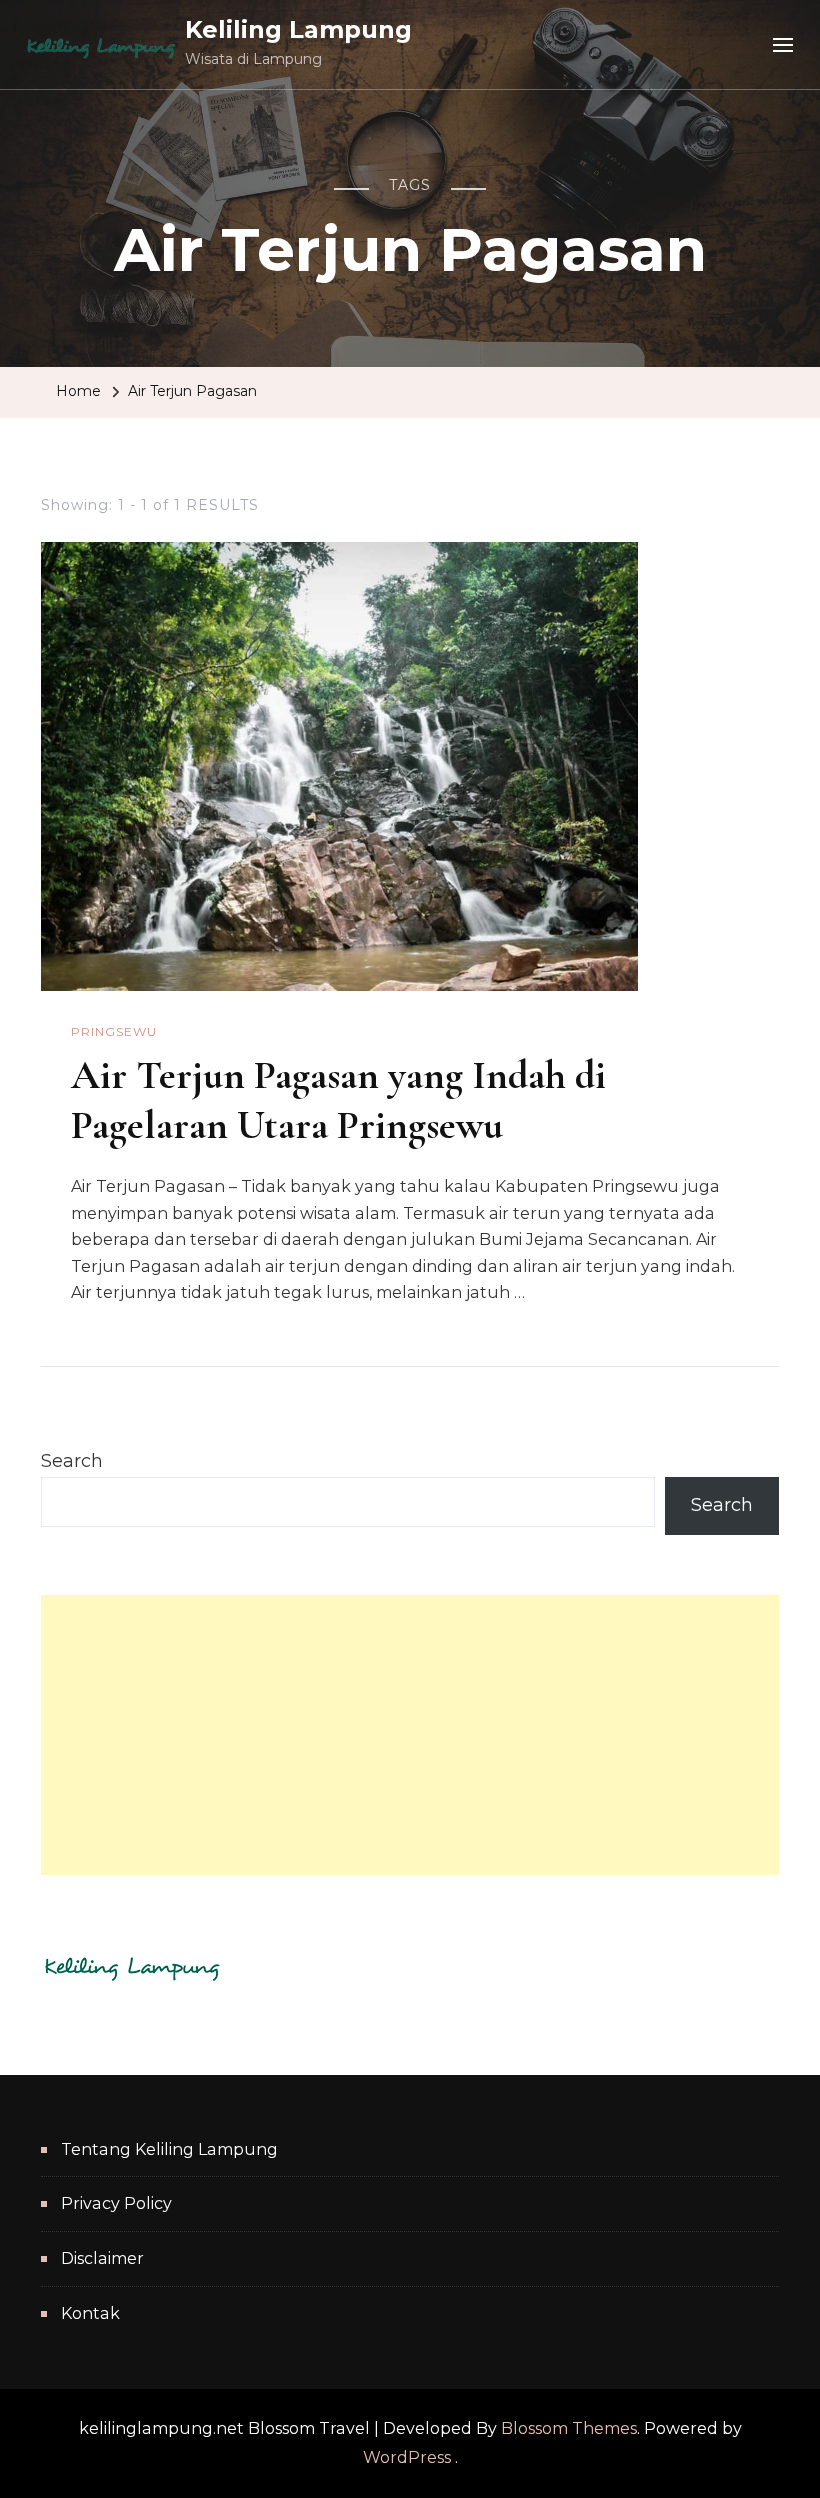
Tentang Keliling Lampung (169, 2149)
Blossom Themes (569, 2428)
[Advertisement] (410, 1735)
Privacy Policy (116, 2203)
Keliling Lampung (298, 29)
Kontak (90, 2313)
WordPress (407, 2457)
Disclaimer (102, 2258)
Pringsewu (114, 1031)
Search (72, 1461)
